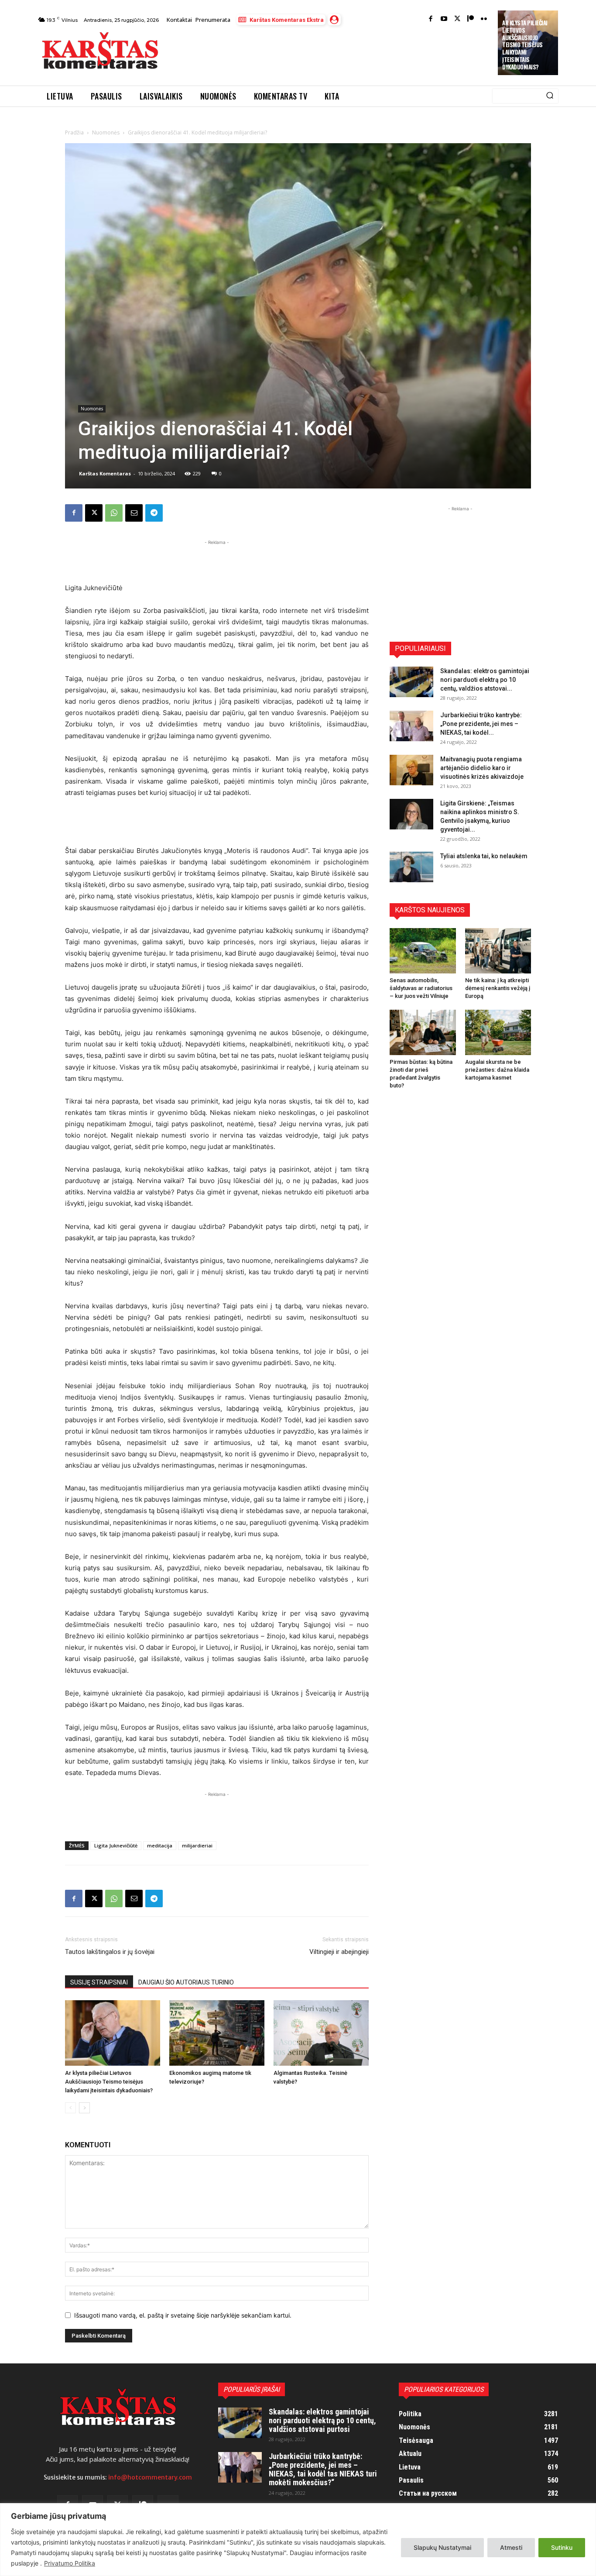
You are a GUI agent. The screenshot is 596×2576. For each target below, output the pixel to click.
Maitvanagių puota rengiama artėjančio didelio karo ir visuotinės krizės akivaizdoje (482, 768)
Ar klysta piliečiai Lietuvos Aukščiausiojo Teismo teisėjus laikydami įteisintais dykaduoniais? (525, 45)
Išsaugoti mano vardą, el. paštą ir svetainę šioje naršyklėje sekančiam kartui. (183, 2315)
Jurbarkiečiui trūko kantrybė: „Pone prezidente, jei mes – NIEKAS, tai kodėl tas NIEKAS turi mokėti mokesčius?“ (323, 2469)
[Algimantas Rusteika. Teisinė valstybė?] (321, 2033)
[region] (298, 2540)
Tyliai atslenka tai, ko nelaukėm (484, 856)
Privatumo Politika (70, 2563)
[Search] (550, 96)
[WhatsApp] (114, 513)
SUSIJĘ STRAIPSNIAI (99, 1982)
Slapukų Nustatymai (442, 2547)
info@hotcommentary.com (150, 2477)
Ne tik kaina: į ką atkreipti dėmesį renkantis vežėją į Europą (498, 988)
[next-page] (84, 2108)
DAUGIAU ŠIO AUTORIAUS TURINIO (186, 1982)
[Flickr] (484, 19)
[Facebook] (431, 19)
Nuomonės (106, 132)
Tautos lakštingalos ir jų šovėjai (110, 1952)
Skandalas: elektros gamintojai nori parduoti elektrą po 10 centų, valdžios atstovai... (485, 680)
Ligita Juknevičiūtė (116, 1845)
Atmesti (511, 2547)
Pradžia (74, 132)
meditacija (160, 1845)
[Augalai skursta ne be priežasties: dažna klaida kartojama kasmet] (498, 1032)
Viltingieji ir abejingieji (339, 1952)
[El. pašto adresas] (134, 513)
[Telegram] (154, 513)
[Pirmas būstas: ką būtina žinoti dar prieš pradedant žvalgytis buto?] (423, 1032)
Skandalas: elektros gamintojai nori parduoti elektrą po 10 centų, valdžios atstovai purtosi (322, 2420)
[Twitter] (457, 19)
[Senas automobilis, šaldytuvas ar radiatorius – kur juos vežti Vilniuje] (423, 951)
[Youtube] (444, 19)
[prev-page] (70, 2108)
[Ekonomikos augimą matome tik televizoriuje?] (217, 2033)
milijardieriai (197, 1845)
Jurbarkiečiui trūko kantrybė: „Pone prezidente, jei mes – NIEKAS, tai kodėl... (481, 724)
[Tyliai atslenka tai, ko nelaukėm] (411, 867)
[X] (94, 513)
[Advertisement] (329, 53)
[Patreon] (471, 19)
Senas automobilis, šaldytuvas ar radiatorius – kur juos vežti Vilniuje (421, 988)
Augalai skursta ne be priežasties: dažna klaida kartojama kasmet (497, 1070)
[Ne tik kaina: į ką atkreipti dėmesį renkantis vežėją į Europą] (498, 951)
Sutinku (562, 2547)
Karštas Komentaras (105, 473)
